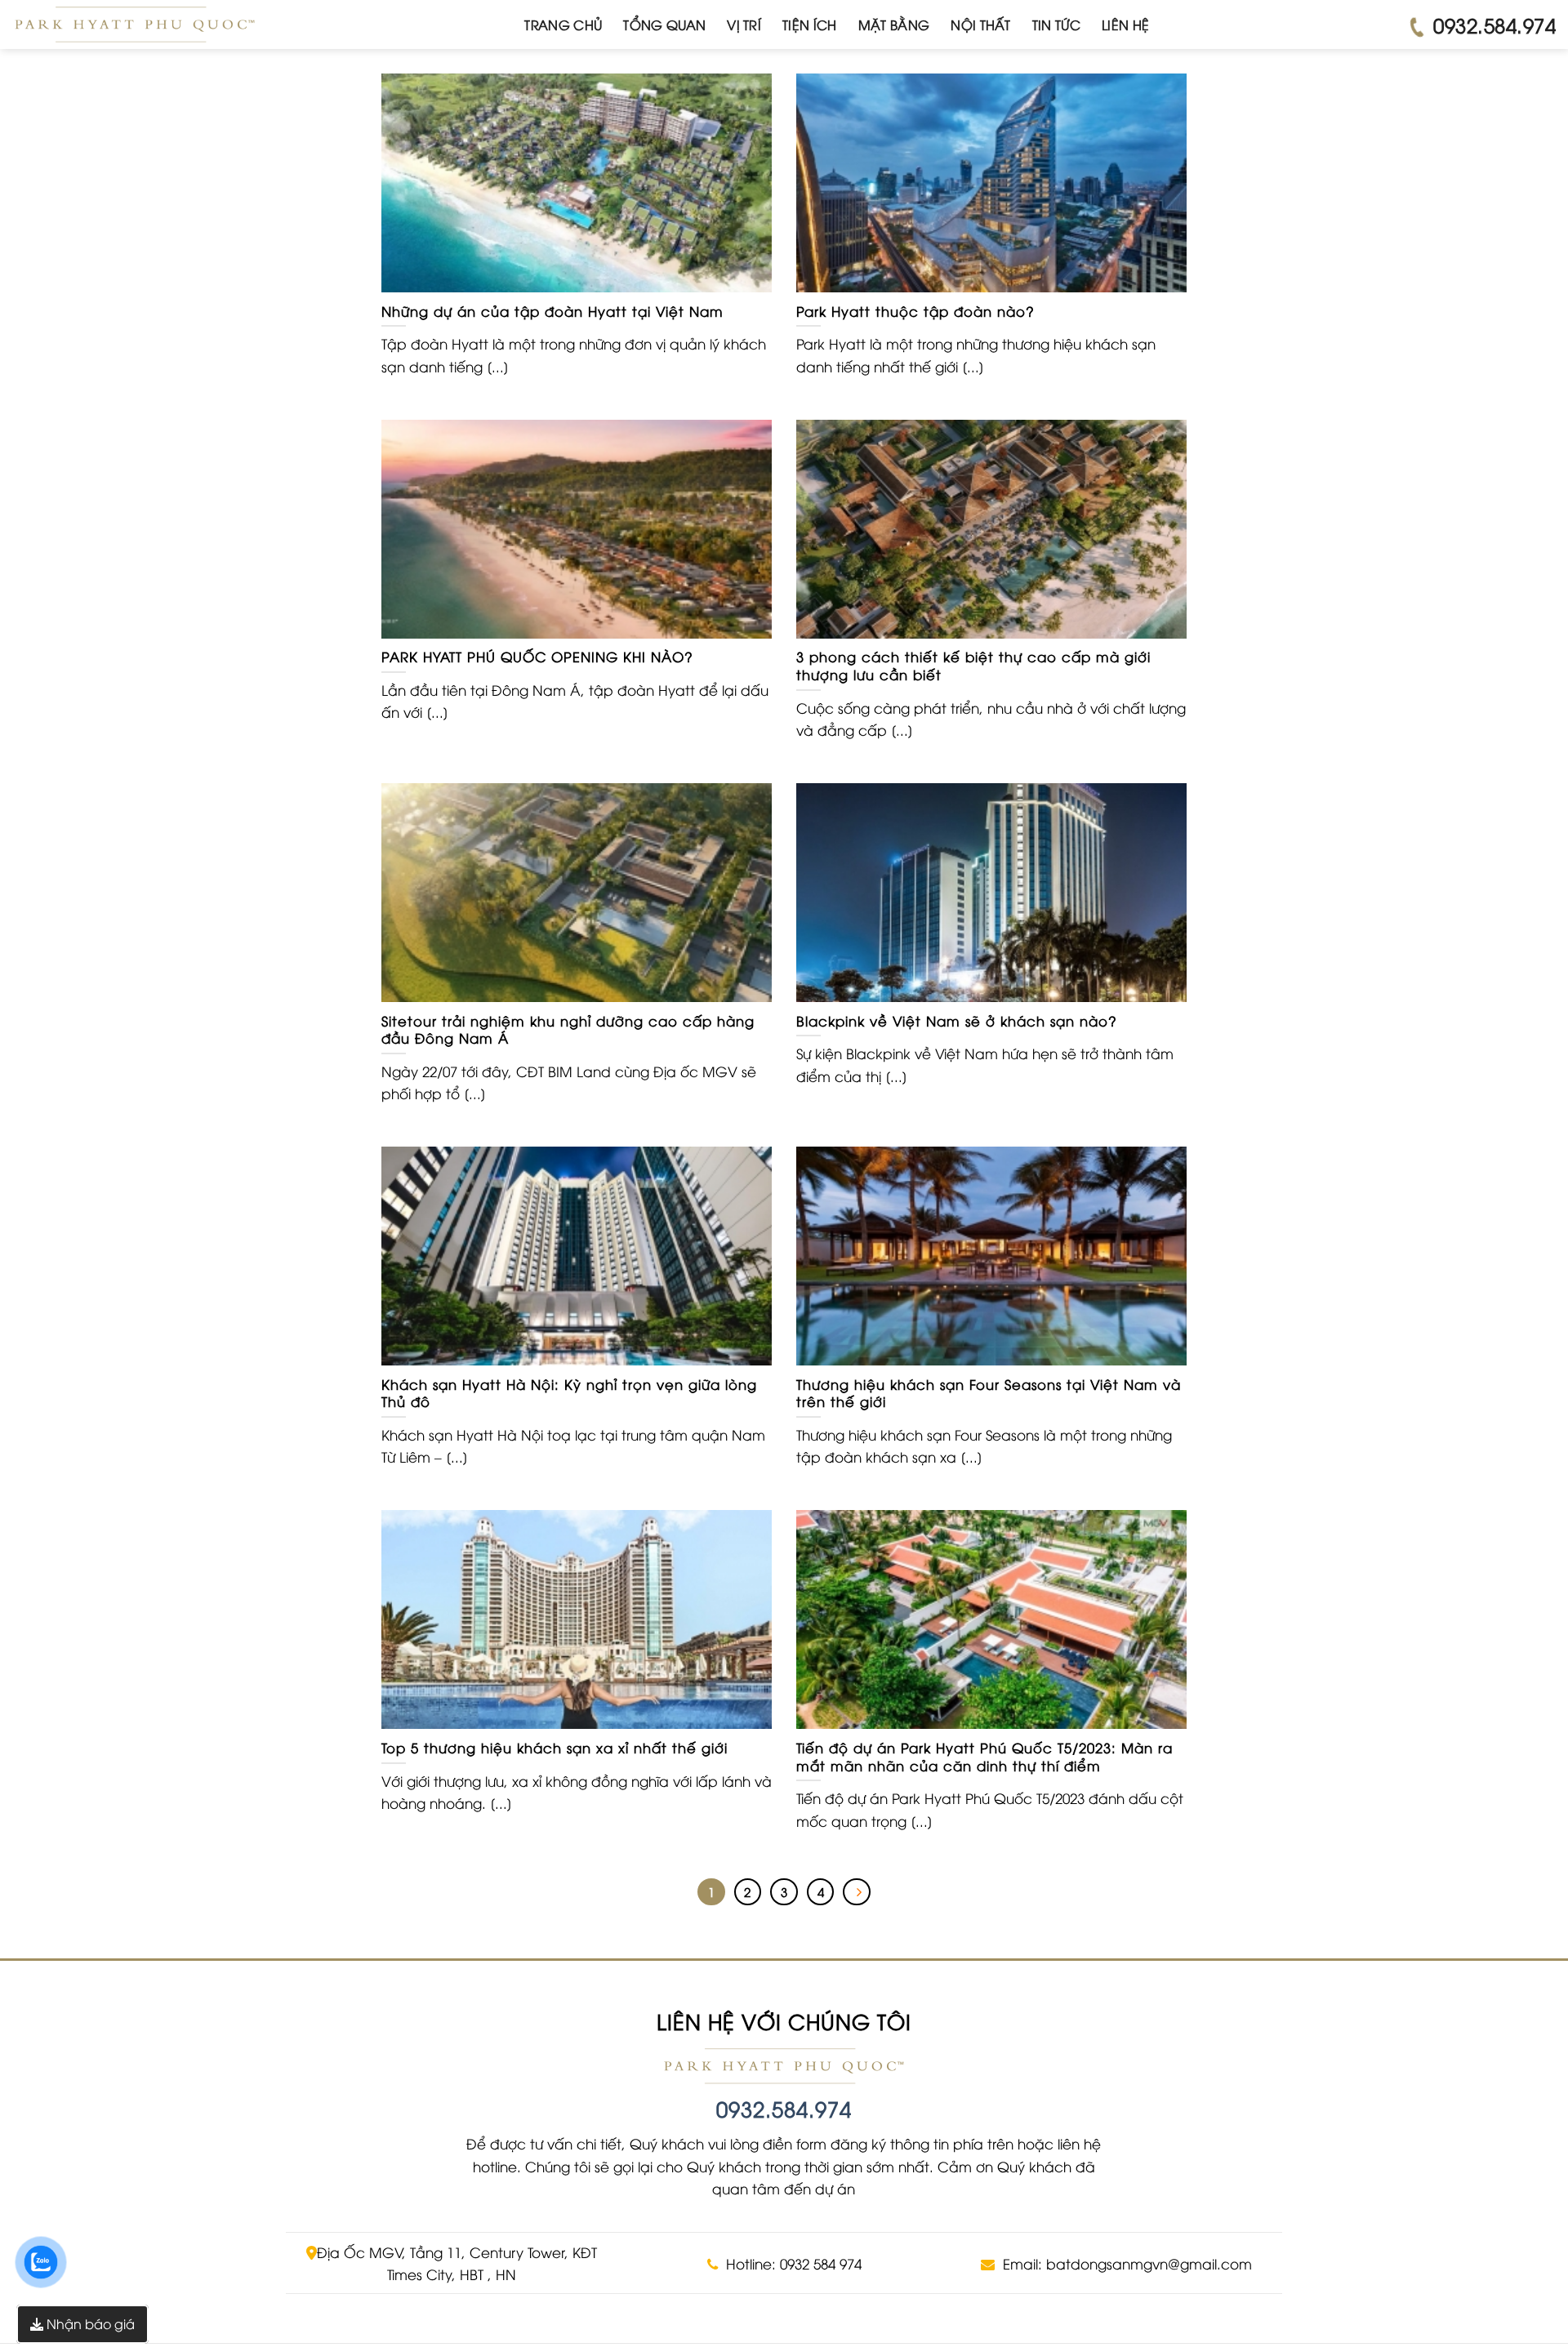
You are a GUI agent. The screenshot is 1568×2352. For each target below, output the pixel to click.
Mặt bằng (894, 24)
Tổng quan (664, 24)
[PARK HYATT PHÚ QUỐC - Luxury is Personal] (135, 24)
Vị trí (744, 24)
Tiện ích (810, 24)
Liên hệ (1125, 24)
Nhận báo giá (89, 2323)
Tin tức (1056, 24)
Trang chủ (563, 24)
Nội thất (981, 24)
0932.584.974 (784, 2108)
